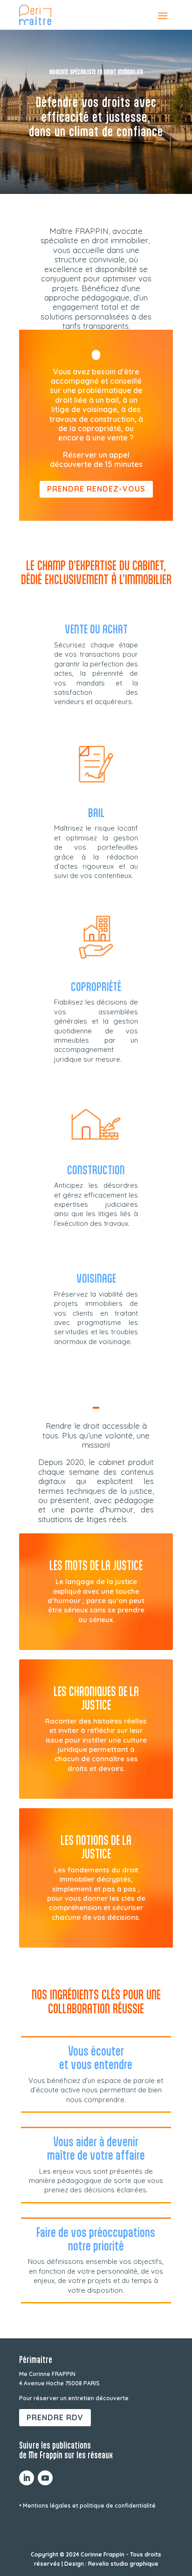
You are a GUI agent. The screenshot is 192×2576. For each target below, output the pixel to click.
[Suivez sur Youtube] (45, 2478)
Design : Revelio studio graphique (111, 2564)
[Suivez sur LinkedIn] (27, 2478)
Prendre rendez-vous (96, 489)
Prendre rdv (55, 2417)
